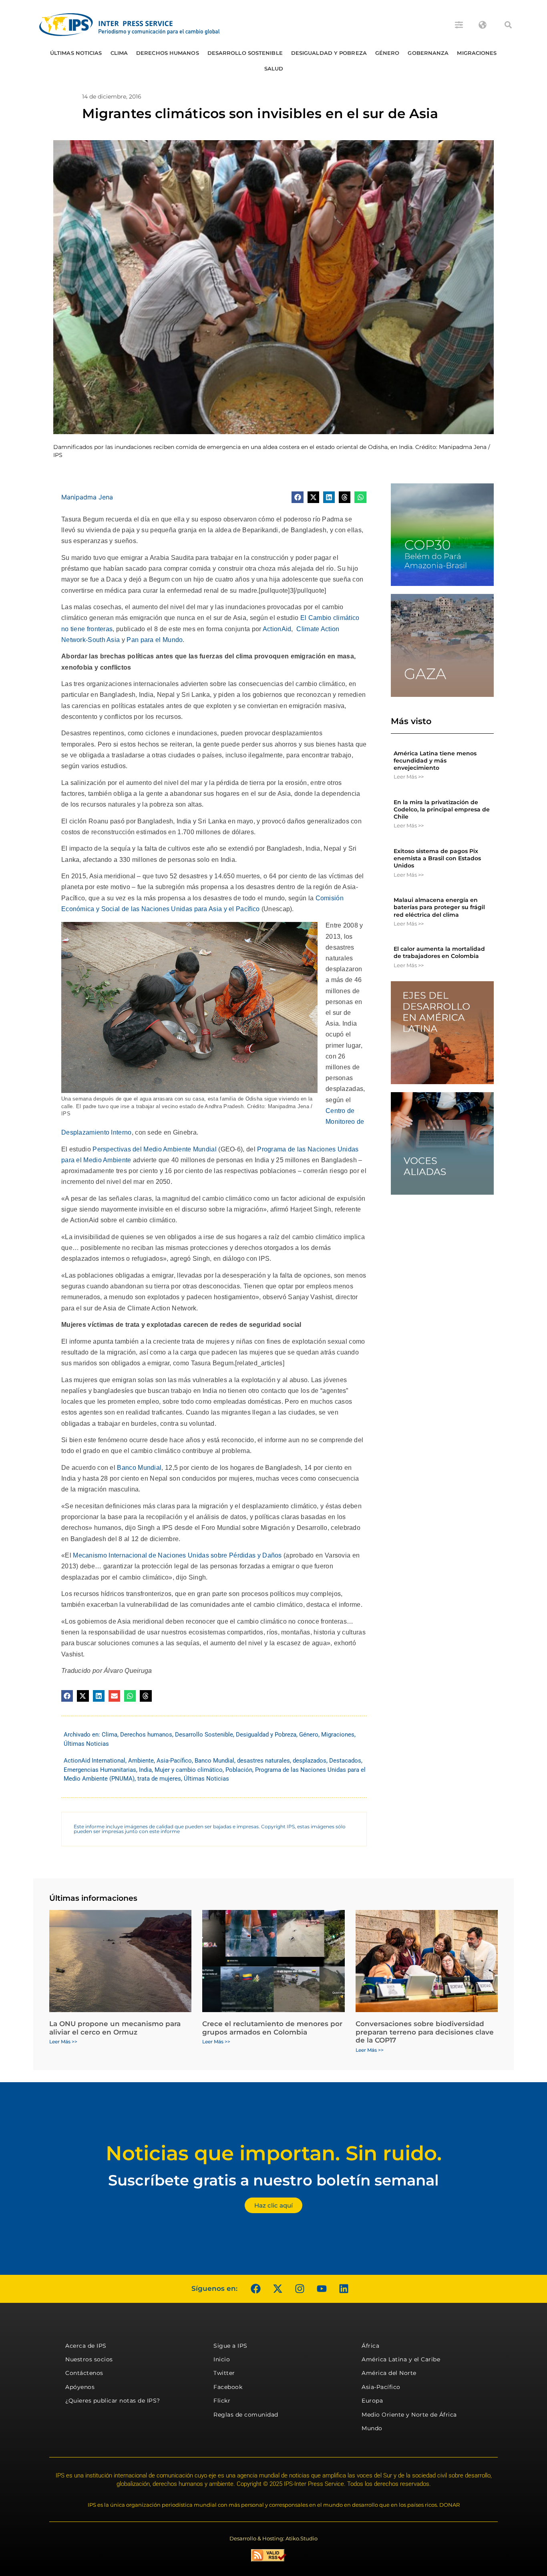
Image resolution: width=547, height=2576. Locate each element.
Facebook (228, 2387)
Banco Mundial (139, 1468)
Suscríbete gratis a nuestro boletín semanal (273, 2180)
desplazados (310, 1761)
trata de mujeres (159, 1779)
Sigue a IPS (230, 2346)
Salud (274, 68)
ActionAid (277, 629)
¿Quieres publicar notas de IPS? (113, 2401)
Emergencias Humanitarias (100, 1770)
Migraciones (477, 53)
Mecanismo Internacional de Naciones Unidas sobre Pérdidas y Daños (177, 1555)
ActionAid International (95, 1761)
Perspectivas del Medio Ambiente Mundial (154, 1149)
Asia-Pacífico (174, 1761)
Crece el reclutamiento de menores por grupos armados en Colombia (272, 2028)
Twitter (224, 2373)
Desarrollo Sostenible (245, 53)
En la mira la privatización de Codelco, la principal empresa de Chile (442, 809)
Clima (119, 53)
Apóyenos (80, 2387)
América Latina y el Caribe (401, 2359)
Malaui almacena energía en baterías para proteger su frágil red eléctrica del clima (439, 907)
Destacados (345, 1761)
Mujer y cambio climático (189, 1770)
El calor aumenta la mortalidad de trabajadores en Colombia (439, 952)
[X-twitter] (278, 2289)
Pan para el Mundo (155, 640)
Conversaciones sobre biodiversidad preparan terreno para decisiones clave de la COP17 (425, 2032)
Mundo (372, 2428)
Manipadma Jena (87, 497)
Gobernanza (428, 53)
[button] (508, 25)
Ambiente (141, 1761)
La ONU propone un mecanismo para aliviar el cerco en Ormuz (115, 2028)
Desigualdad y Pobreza (329, 53)
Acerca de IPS (86, 2346)
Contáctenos (84, 2373)
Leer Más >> (409, 777)
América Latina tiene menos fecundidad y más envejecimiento (435, 761)
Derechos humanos (168, 53)
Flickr (222, 2401)
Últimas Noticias (76, 53)
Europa (372, 2401)
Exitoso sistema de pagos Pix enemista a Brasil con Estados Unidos (437, 858)
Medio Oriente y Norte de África (409, 2415)
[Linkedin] (344, 2289)
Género (387, 53)
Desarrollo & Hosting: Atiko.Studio (273, 2538)
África (370, 2346)
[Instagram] (300, 2289)
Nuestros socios (89, 2359)
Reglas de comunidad (246, 2415)
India (145, 1770)
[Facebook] (255, 2289)
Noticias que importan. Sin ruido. (274, 2153)
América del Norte (389, 2373)
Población (239, 1770)
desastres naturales (263, 1761)
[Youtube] (322, 2289)
